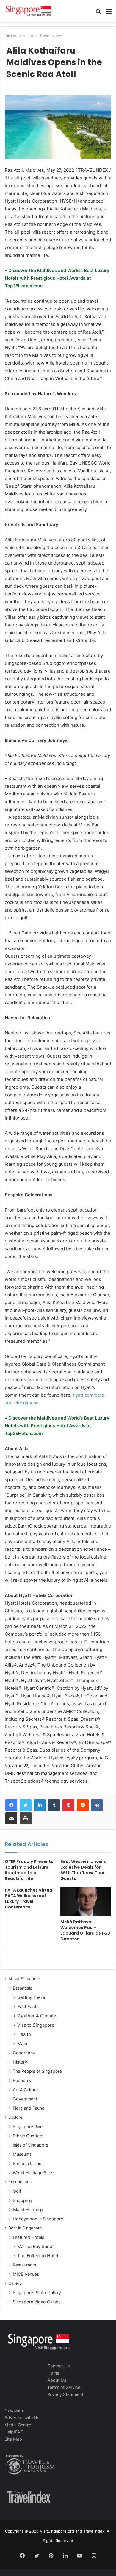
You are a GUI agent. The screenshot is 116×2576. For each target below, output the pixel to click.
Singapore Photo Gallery (37, 2293)
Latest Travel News (44, 36)
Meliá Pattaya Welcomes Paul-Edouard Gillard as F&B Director (85, 1930)
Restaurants (24, 2265)
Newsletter (15, 2410)
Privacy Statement (65, 2394)
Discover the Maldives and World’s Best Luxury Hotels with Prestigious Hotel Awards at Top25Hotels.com (57, 278)
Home (16, 36)
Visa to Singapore (36, 2025)
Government (25, 2099)
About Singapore (24, 1979)
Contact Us (58, 2366)
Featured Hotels (28, 2237)
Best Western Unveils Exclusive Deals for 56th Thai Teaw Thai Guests (83, 1870)
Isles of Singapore (30, 2145)
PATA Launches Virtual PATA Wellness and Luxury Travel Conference (29, 1899)
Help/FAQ (14, 2432)
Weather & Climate (37, 2016)
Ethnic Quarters (28, 2136)
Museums (22, 2154)
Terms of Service (64, 2387)
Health (24, 2034)
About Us (57, 2380)
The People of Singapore (37, 2071)
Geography (24, 2053)
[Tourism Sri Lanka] (28, 11)
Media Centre (18, 2425)
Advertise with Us (22, 2418)
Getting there (31, 1997)
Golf (17, 2191)
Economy (22, 2080)
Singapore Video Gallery (37, 2302)
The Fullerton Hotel (38, 2256)
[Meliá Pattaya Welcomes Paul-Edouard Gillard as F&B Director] (86, 1902)
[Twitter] (26, 1805)
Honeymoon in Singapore (38, 2219)
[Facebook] (11, 1805)
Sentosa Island (27, 2163)
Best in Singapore (25, 2228)
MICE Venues (26, 2274)
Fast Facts (28, 2007)
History (20, 2062)
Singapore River (28, 2126)
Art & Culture (25, 2090)
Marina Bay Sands (36, 2246)
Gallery (15, 2283)
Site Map (13, 2439)
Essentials (22, 1988)
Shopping (22, 2200)
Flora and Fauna (29, 2108)
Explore (15, 2117)
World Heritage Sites (33, 2173)
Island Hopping (28, 2210)
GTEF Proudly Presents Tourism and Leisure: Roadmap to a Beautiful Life (29, 1870)
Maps (23, 2043)
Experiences (20, 2182)
